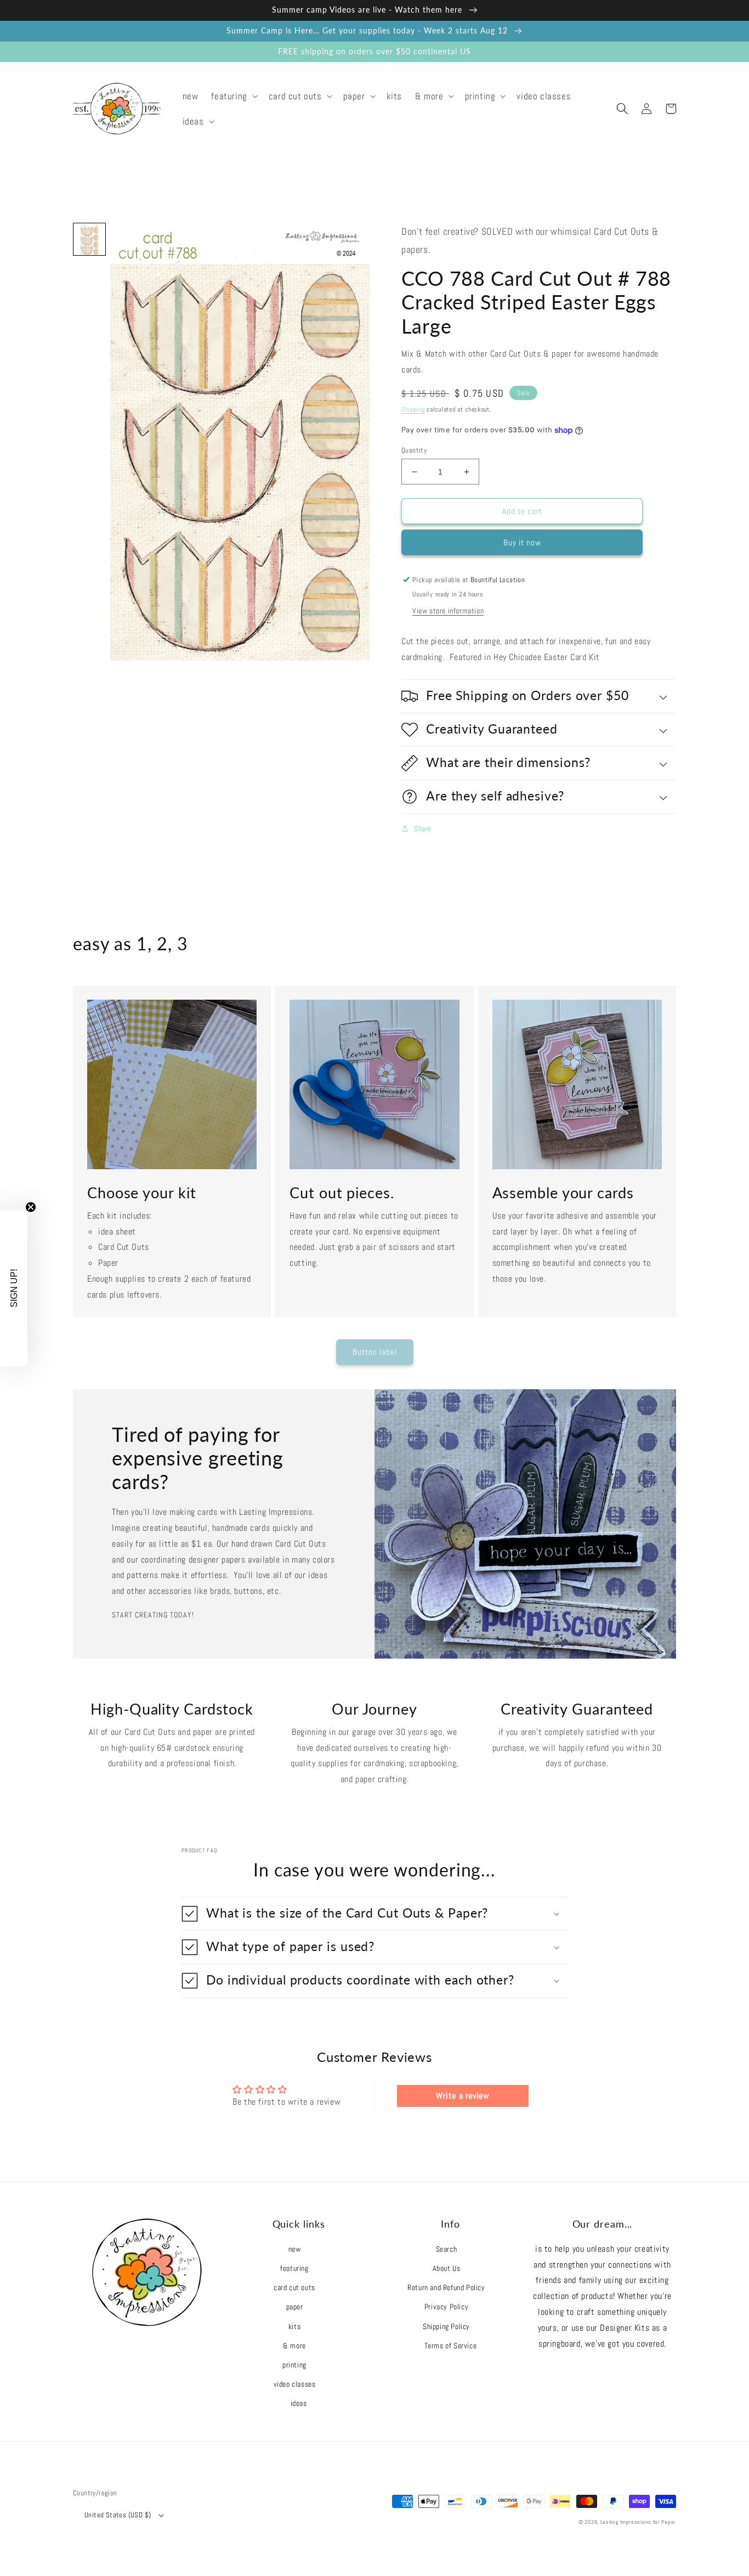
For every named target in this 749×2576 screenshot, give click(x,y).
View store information (448, 611)
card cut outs (294, 2287)
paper (295, 2307)
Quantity (414, 450)
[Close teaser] (31, 1207)
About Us (447, 2268)
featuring (294, 2268)
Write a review (463, 2096)
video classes (295, 2384)
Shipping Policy (446, 2326)
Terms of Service (451, 2346)
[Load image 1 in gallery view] (89, 239)
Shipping (413, 409)
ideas (299, 2403)
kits (294, 2326)
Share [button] (423, 828)
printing (294, 2365)
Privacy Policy (446, 2307)
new (295, 2249)
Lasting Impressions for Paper (638, 2522)
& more (294, 2346)
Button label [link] (375, 1352)
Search (447, 2249)
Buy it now (522, 542)
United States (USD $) (118, 2515)
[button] (233, 96)
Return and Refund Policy (446, 2287)
